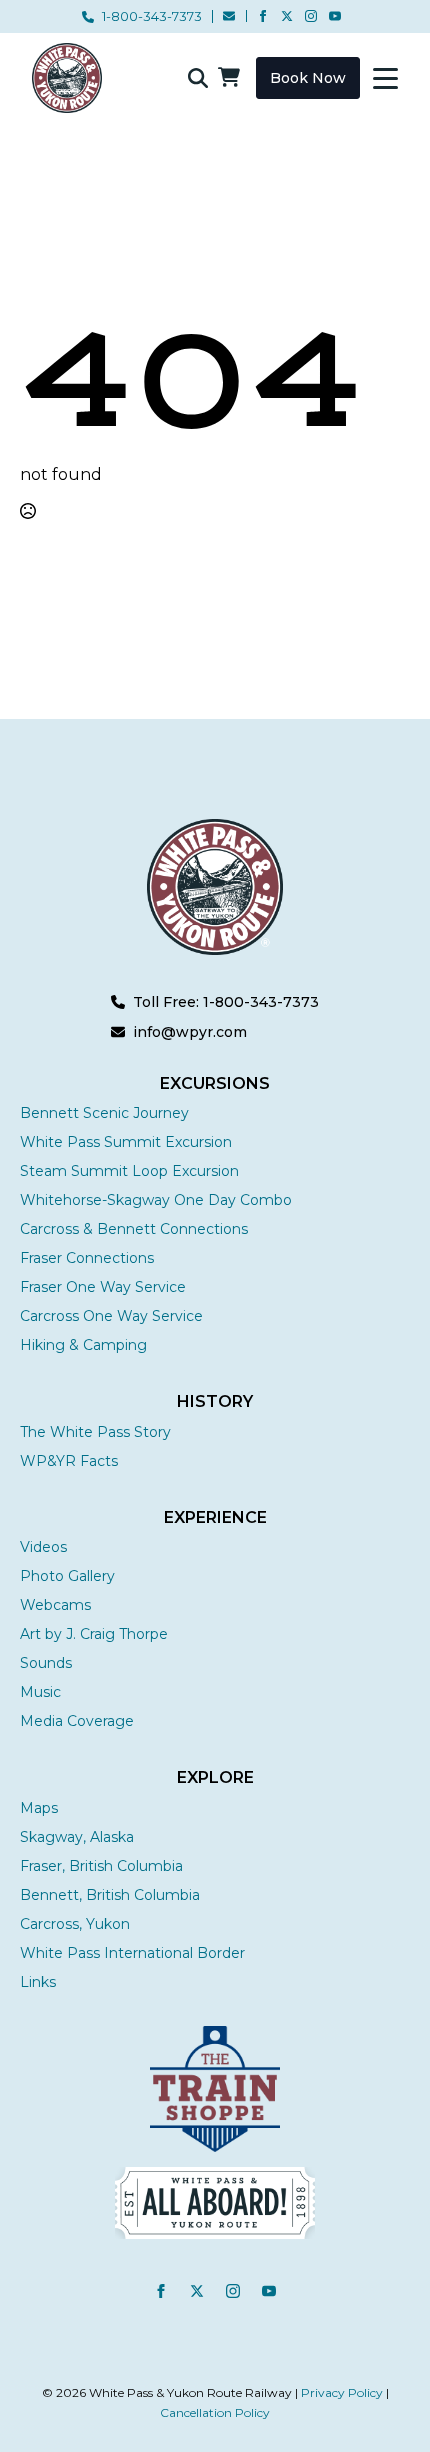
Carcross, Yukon (75, 1924)
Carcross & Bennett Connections (134, 1229)
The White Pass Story (95, 1432)
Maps (39, 1808)
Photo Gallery (67, 1576)
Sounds (46, 1663)
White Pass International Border (132, 1953)
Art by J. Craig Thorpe (94, 1634)
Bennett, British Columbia (110, 1895)
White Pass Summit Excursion (126, 1142)
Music (40, 1692)
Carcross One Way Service (111, 1316)
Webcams (55, 1605)
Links (38, 1982)
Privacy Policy (342, 2392)
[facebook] (263, 16)
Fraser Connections (87, 1258)
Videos (43, 1547)
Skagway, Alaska (77, 1837)
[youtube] (335, 16)
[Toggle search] (198, 78)
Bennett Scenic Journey (104, 1113)
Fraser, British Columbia (101, 1866)
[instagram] (311, 16)
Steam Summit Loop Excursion (129, 1171)
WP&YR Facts (69, 1461)
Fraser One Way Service (103, 1287)
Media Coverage (77, 1721)
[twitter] (287, 16)
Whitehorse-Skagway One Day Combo (156, 1200)
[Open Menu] (385, 78)
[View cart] (229, 78)
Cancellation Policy (215, 2412)
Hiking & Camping (83, 1345)
